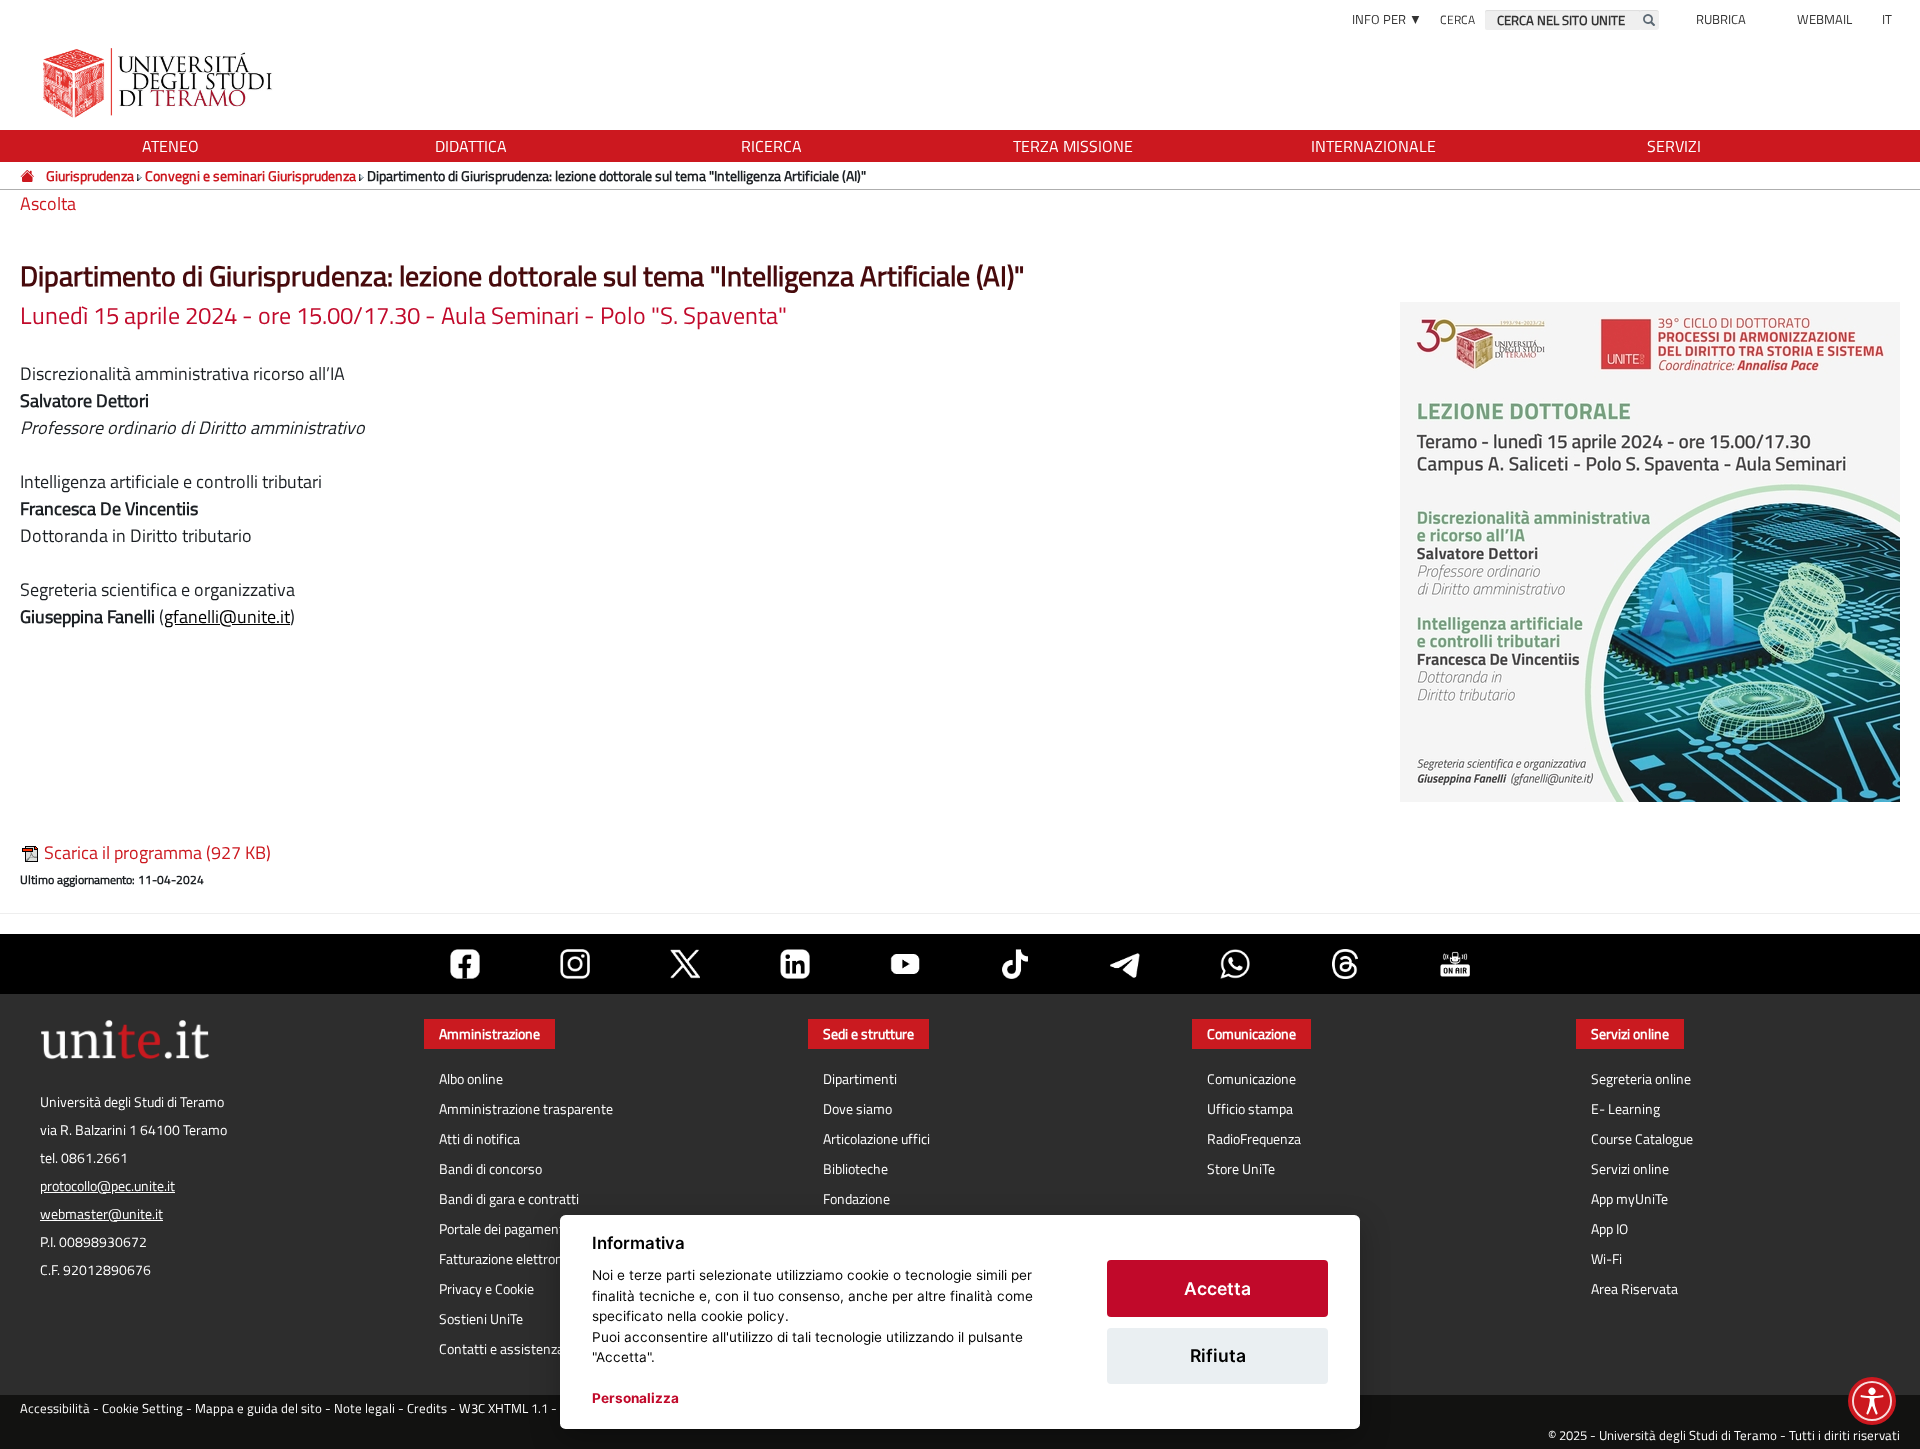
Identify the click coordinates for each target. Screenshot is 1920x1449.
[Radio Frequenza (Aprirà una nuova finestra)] (1455, 964)
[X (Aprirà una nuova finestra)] (685, 964)
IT (1887, 19)
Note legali (364, 1408)
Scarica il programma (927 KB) (155, 852)
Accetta (1217, 1288)
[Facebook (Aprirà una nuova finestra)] (465, 964)
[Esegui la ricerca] (1649, 20)
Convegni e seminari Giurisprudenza (250, 175)
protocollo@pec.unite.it (107, 1186)
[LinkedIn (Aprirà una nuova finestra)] (795, 964)
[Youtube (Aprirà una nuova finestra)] (905, 964)
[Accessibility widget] (1872, 1401)
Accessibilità (55, 1408)
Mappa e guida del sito (258, 1408)
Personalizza (635, 1398)
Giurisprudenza (90, 175)
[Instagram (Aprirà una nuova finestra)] (575, 964)
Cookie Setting (142, 1408)
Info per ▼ (1387, 19)
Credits (427, 1408)
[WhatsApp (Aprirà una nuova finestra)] (1235, 964)
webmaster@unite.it (101, 1214)
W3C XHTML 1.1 (503, 1408)
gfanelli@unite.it (227, 616)
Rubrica (1721, 19)
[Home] (28, 175)
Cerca (1457, 19)
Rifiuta (1218, 1355)
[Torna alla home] (159, 82)
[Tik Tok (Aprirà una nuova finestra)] (1015, 964)
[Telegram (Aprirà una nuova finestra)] (1125, 964)
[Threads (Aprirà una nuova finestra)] (1345, 964)
